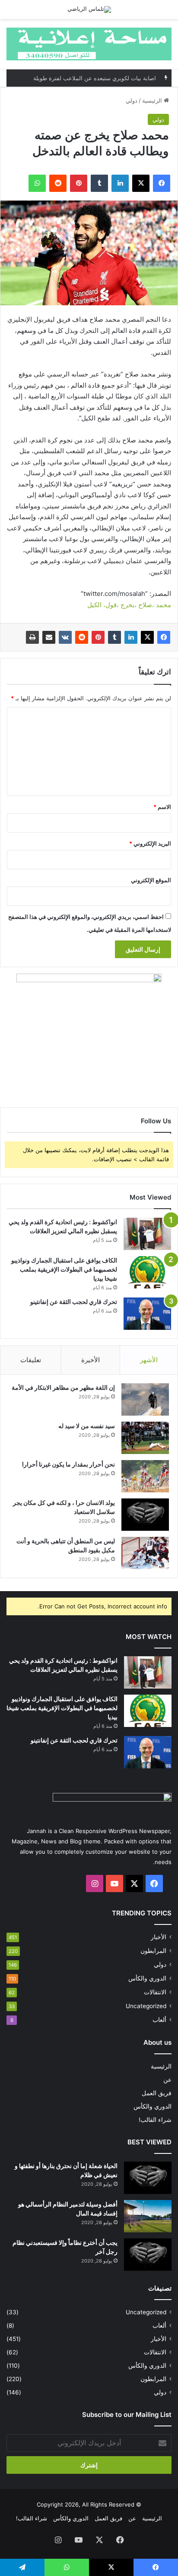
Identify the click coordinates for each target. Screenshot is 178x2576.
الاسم (162, 807)
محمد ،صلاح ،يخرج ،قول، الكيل (129, 605)
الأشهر (149, 1360)
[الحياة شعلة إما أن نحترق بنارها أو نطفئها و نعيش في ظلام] (148, 2178)
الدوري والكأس (147, 1978)
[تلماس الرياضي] (89, 9)
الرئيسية (153, 100)
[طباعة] (32, 637)
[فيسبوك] (164, 637)
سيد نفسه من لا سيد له (87, 1426)
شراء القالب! (155, 2120)
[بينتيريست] (98, 637)
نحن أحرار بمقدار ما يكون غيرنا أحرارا (68, 1464)
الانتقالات (155, 1992)
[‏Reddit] (82, 637)
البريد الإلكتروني (150, 843)
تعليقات (31, 1360)
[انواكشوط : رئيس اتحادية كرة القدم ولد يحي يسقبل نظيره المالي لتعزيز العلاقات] (147, 1234)
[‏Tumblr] (114, 637)
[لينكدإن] (131, 637)
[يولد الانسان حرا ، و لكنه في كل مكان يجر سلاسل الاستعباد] (145, 1515)
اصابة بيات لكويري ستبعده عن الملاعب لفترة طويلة (95, 78)
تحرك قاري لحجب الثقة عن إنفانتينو (74, 1302)
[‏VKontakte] (65, 637)
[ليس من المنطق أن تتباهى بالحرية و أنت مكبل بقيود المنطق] (145, 1553)
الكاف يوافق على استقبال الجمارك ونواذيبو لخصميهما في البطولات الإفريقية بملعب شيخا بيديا (64, 1269)
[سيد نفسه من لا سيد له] (145, 1438)
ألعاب (159, 2020)
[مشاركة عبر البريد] (49, 637)
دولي (132, 100)
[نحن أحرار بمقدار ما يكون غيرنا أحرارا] (145, 1476)
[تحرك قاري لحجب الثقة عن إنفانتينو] (147, 1314)
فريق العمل (157, 2093)
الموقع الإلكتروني (151, 880)
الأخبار (159, 1937)
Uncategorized (146, 2006)
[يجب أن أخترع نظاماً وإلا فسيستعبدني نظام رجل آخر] (148, 2255)
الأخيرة (91, 1360)
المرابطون (153, 1951)
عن (167, 2080)
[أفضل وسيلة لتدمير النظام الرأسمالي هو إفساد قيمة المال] (148, 2216)
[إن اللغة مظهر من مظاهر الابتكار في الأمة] (145, 1399)
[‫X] (147, 637)
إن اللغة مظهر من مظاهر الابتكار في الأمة (63, 1387)
